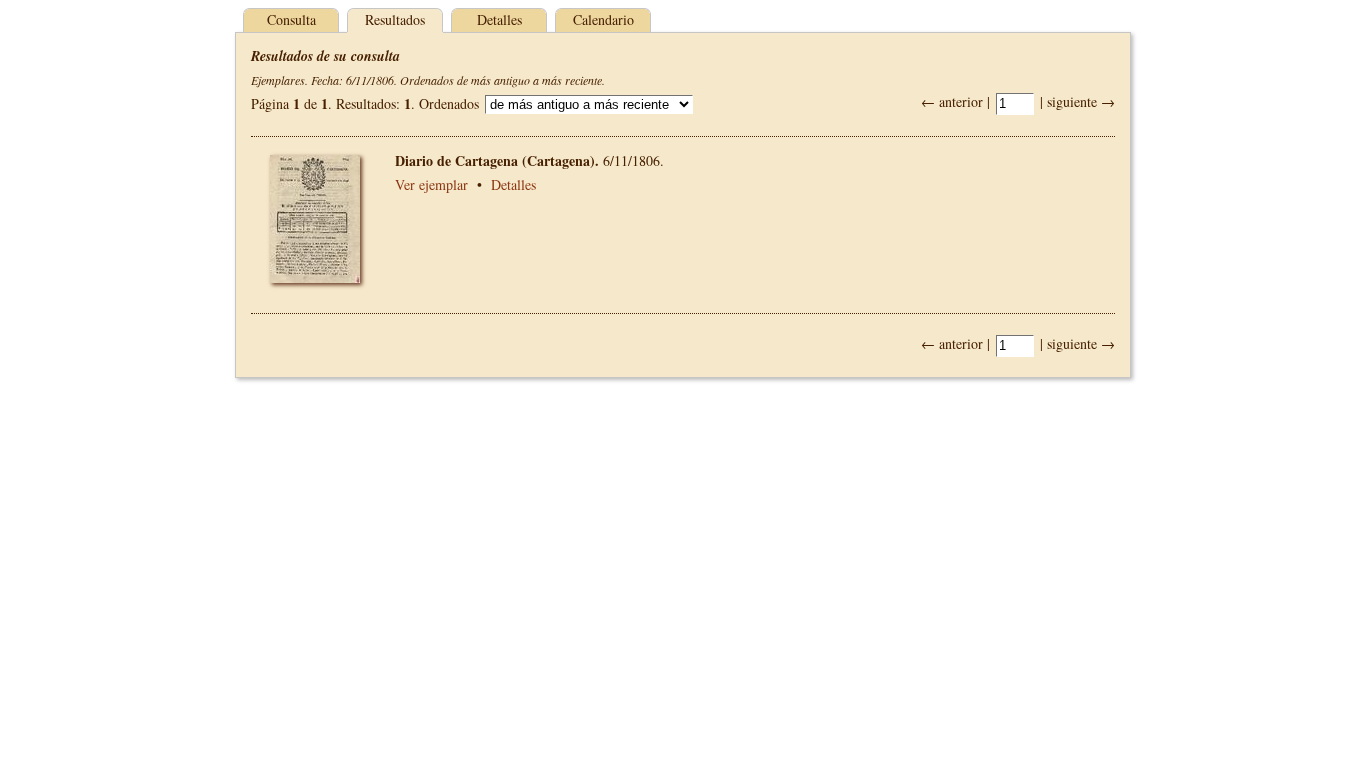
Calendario (603, 19)
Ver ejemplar (431, 184)
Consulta (291, 19)
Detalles (499, 19)
